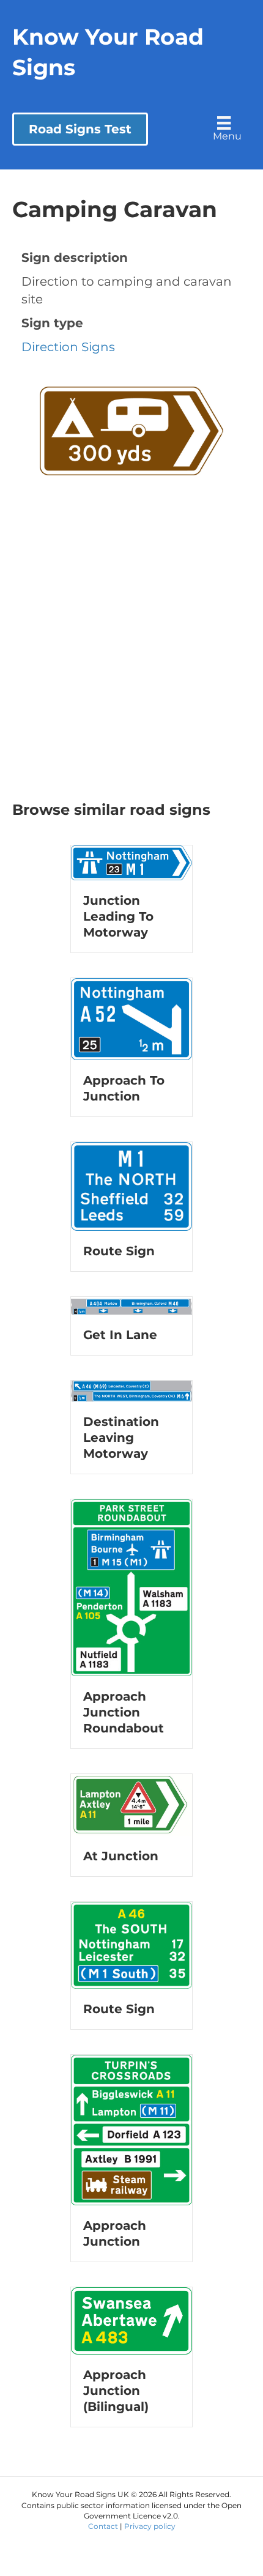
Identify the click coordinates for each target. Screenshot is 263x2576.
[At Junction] (131, 1803)
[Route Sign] (131, 1186)
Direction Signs (68, 347)
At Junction (121, 1856)
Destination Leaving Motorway (121, 1438)
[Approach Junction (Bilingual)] (131, 2320)
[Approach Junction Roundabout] (131, 1587)
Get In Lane (120, 1335)
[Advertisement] (131, 662)
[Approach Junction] (131, 2129)
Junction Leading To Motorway (118, 916)
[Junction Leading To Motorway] (131, 861)
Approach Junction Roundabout (124, 1712)
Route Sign (119, 1251)
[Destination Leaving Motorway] (131, 1390)
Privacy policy (150, 2526)
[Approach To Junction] (131, 1018)
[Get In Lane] (131, 1305)
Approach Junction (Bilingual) (116, 2391)
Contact (103, 2526)
